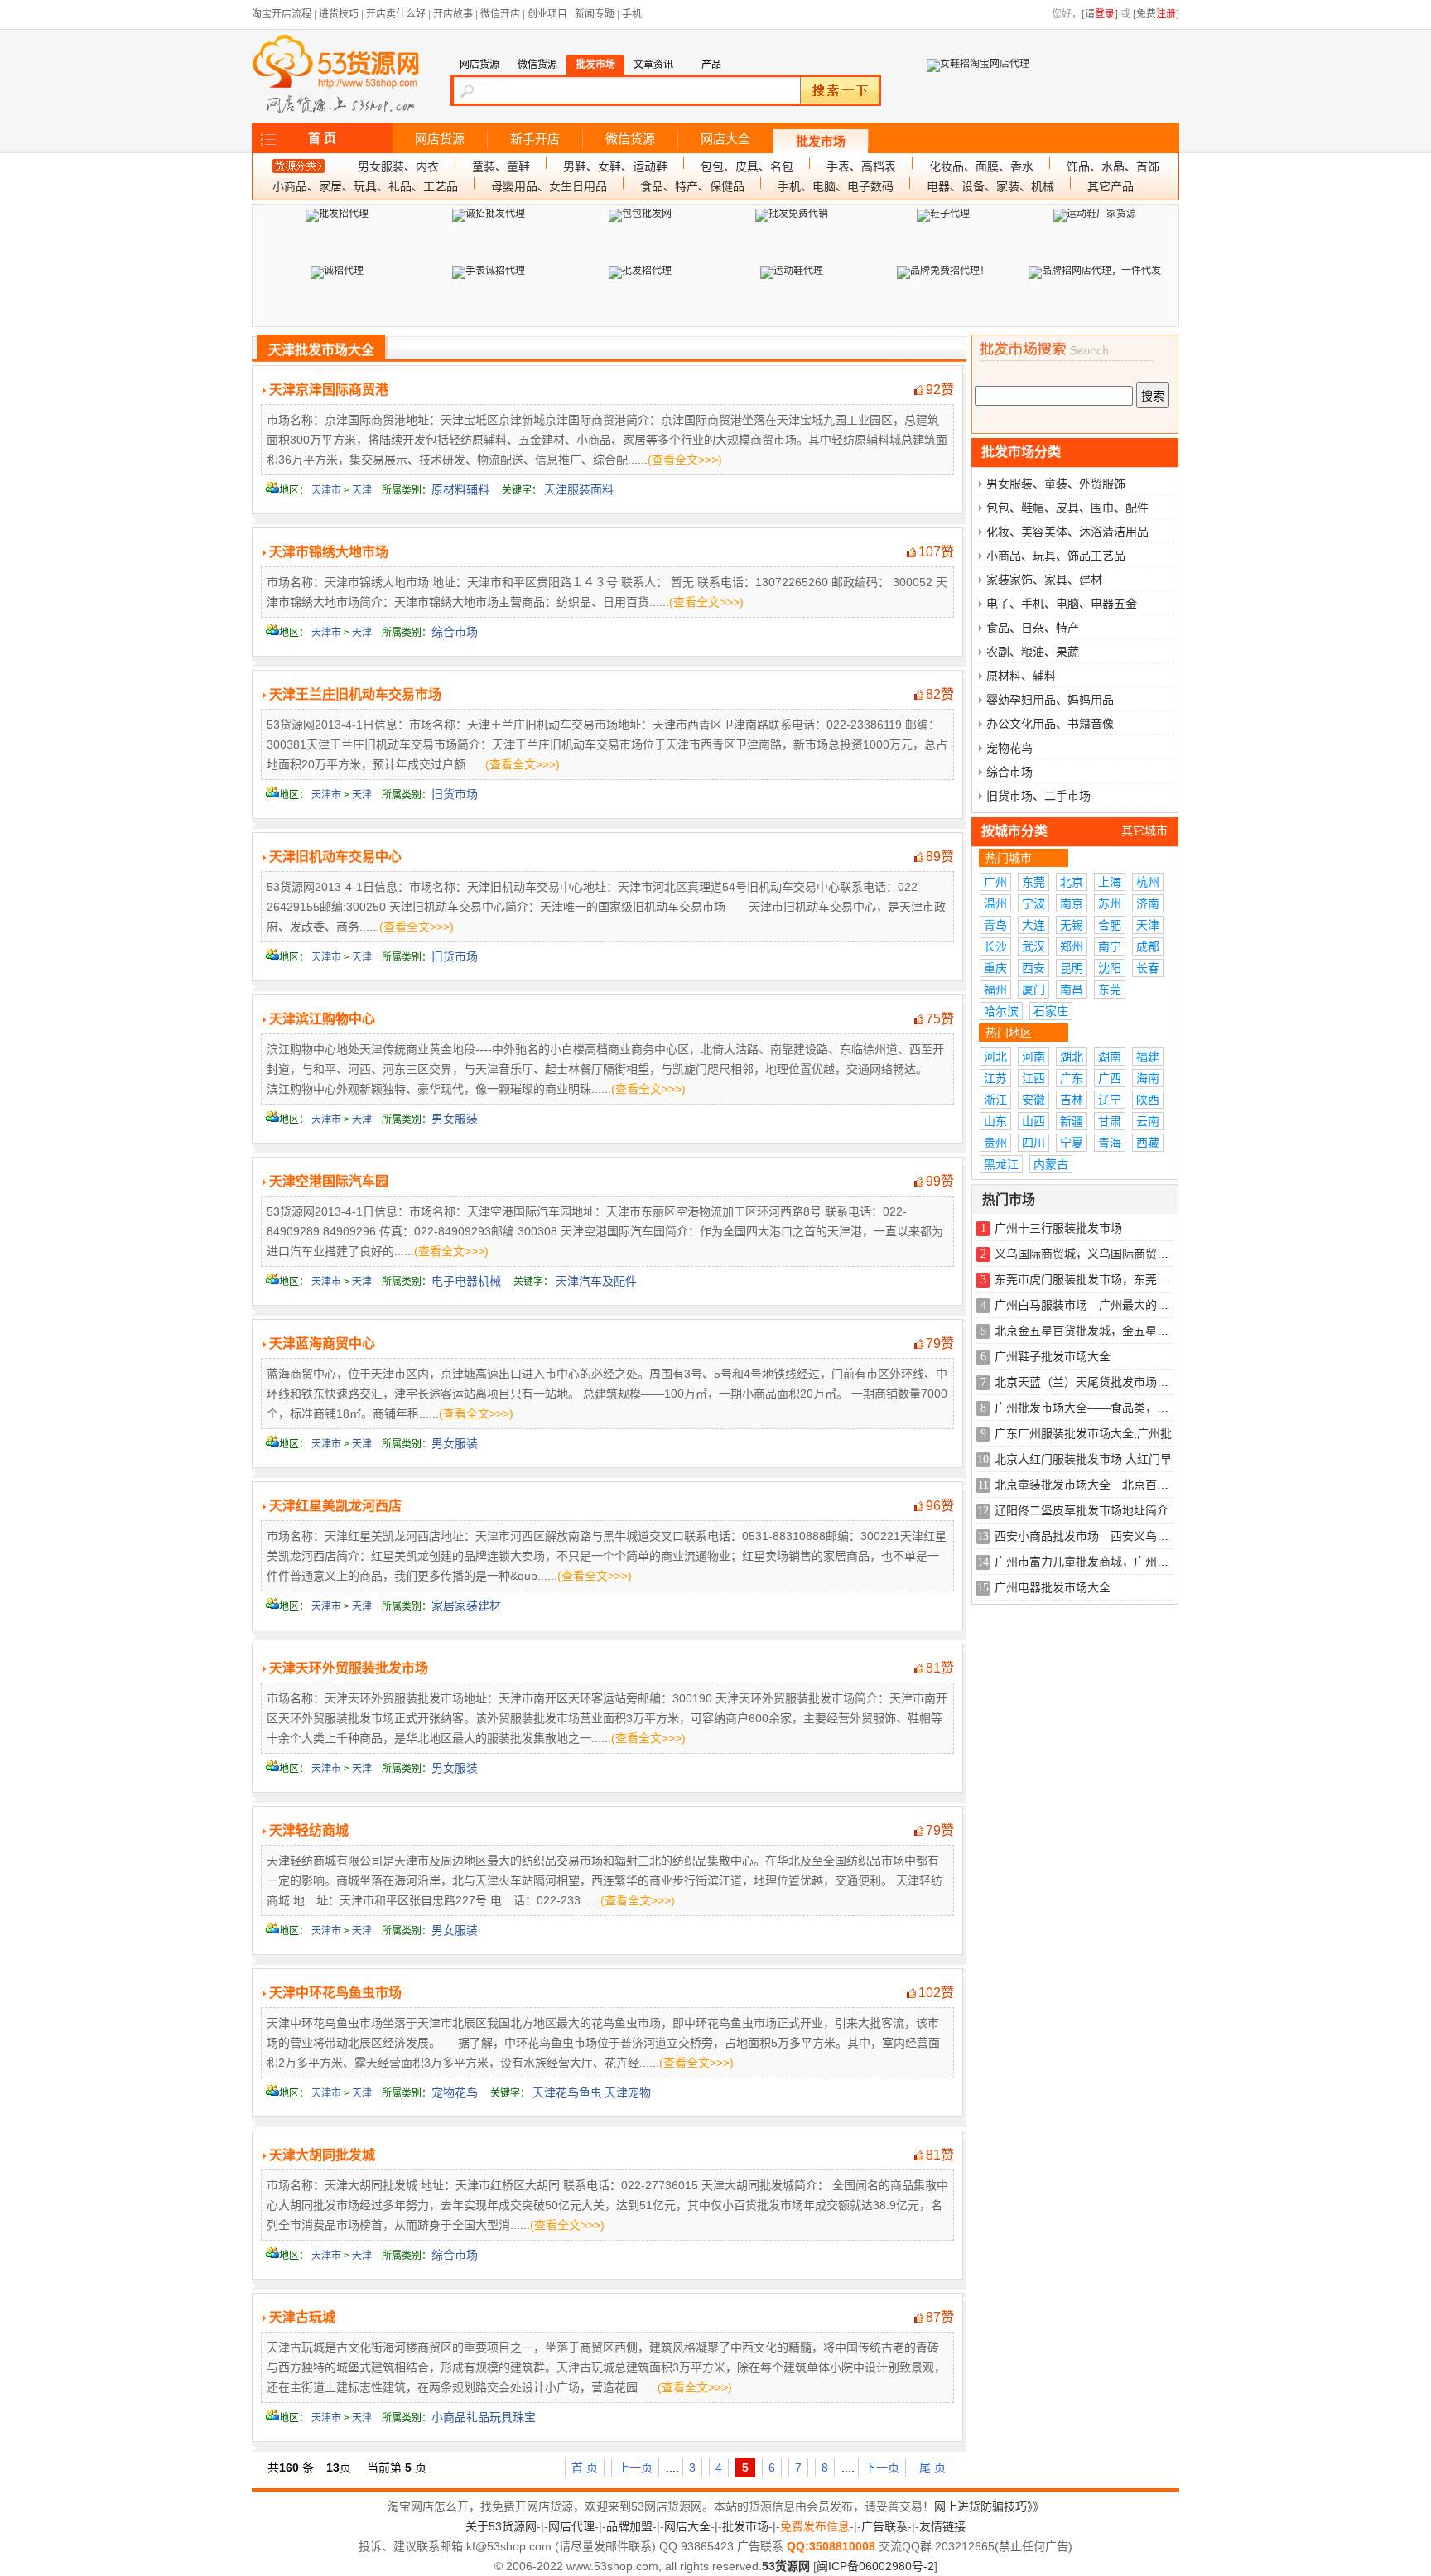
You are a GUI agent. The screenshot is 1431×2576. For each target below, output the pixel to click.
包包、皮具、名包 (747, 166)
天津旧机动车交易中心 (335, 857)
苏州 (1110, 903)
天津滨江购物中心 (322, 1019)
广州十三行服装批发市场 (1058, 1228)
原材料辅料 (460, 489)
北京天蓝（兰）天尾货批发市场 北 (1087, 1382)
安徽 (1033, 1100)
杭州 (1148, 882)
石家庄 (1051, 1011)
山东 (995, 1121)
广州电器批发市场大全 (1053, 1587)
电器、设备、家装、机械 (990, 186)
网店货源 (440, 139)
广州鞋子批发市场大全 (1053, 1356)
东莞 (1033, 882)
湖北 (1072, 1057)
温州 (995, 903)
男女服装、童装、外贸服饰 (1056, 484)
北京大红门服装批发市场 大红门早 (1083, 1459)
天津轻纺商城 (309, 1830)
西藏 (1148, 1143)
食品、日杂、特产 (1033, 628)
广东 (1072, 1078)
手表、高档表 (861, 166)
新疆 (1072, 1121)
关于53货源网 (501, 2526)
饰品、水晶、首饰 (1113, 166)
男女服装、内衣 (398, 166)
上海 (1110, 882)
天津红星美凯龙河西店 (335, 1506)
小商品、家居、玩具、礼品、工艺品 (365, 186)
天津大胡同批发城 (322, 2155)
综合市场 (455, 632)
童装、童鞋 (501, 166)
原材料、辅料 (1021, 676)
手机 (632, 14)
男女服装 (455, 1119)
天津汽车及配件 (596, 1281)
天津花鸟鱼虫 (567, 2092)
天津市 (326, 490)
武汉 (1033, 946)
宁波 (1033, 903)
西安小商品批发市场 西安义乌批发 (1087, 1536)
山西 (1033, 1121)
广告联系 (884, 2526)
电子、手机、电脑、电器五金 (1062, 604)
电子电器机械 (466, 1281)
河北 (995, 1057)
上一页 (635, 2468)
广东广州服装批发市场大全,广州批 (1083, 1433)
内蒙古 (1051, 1164)
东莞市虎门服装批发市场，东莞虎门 (1087, 1279)
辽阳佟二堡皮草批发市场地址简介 (1082, 1510)
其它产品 (1111, 186)
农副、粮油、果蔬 (1033, 652)
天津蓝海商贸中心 (322, 1343)
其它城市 (1144, 831)
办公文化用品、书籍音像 (1050, 724)
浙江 (995, 1100)
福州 (995, 989)
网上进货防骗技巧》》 (989, 2506)
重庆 (995, 968)
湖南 (1110, 1057)
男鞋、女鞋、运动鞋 (615, 166)
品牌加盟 (629, 2526)
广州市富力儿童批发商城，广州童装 (1087, 1562)
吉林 (1072, 1100)
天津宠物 (628, 2092)
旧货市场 (455, 794)
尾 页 (932, 2468)
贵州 (995, 1143)
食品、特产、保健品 (692, 186)
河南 (1033, 1057)
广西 (1110, 1078)
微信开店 (500, 14)
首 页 (322, 138)
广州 (995, 882)
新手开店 (535, 139)
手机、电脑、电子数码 (836, 186)
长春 (1148, 968)
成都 (1148, 946)
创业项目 (547, 14)
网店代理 (571, 2526)
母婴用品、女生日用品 (549, 186)
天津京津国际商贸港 (329, 390)
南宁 (1110, 946)
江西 (1033, 1078)
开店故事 (453, 14)
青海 (1110, 1143)
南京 (1072, 903)
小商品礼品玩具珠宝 (484, 2417)
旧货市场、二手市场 (1038, 796)
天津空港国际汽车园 (329, 1181)
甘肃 (1110, 1121)
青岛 (995, 925)
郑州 (1072, 946)
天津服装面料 (579, 489)
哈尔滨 (1001, 1011)
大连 (1033, 925)
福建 (1148, 1057)
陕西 (1148, 1100)
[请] (1100, 14)
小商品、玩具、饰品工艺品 (1056, 556)
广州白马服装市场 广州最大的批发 (1087, 1305)
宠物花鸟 (455, 2092)
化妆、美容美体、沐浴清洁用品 (1067, 532)
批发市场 (821, 142)
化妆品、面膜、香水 (981, 166)
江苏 (995, 1078)
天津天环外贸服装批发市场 (349, 1668)
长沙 (995, 946)
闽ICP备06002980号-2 (875, 2566)
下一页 (882, 2468)
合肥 (1110, 925)
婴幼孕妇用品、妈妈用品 (1050, 700)
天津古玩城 (302, 2317)
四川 (1033, 1143)
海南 (1148, 1078)
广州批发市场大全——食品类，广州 (1087, 1408)
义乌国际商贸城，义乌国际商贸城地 (1087, 1254)
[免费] (1156, 14)
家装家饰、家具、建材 (1044, 580)
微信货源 (630, 139)
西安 (1033, 968)
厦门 (1033, 989)
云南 (1148, 1121)
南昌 (1072, 989)
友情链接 (942, 2526)
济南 (1148, 903)
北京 (1072, 882)
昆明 (1072, 968)
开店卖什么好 (396, 14)
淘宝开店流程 (282, 14)
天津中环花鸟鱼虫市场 (335, 1993)
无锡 (1072, 925)
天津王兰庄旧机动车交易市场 (355, 694)
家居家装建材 (466, 1606)
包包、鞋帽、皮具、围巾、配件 (1067, 508)
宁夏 (1072, 1143)
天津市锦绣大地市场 (329, 552)
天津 (362, 490)
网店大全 (725, 139)
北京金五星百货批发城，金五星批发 (1087, 1331)
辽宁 (1110, 1100)
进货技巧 (339, 14)
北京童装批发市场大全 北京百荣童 (1087, 1485)
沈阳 (1110, 968)
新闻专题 (595, 14)
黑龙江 (1001, 1164)
